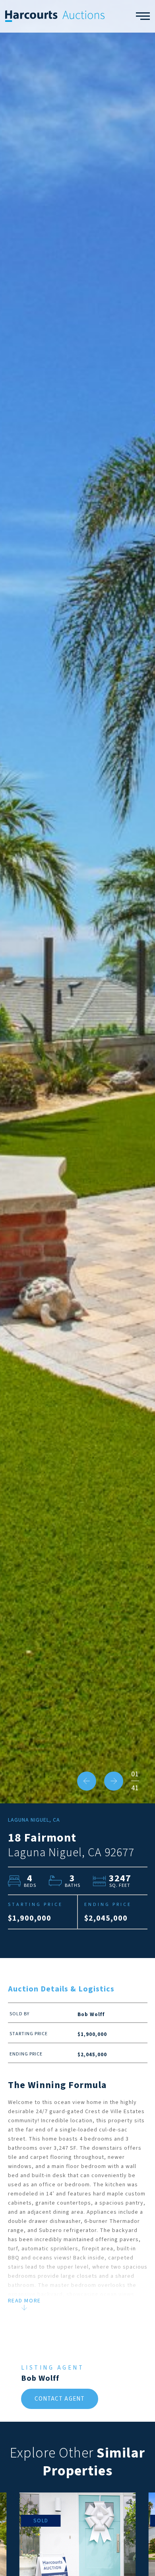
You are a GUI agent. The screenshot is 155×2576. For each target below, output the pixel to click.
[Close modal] (133, 1174)
